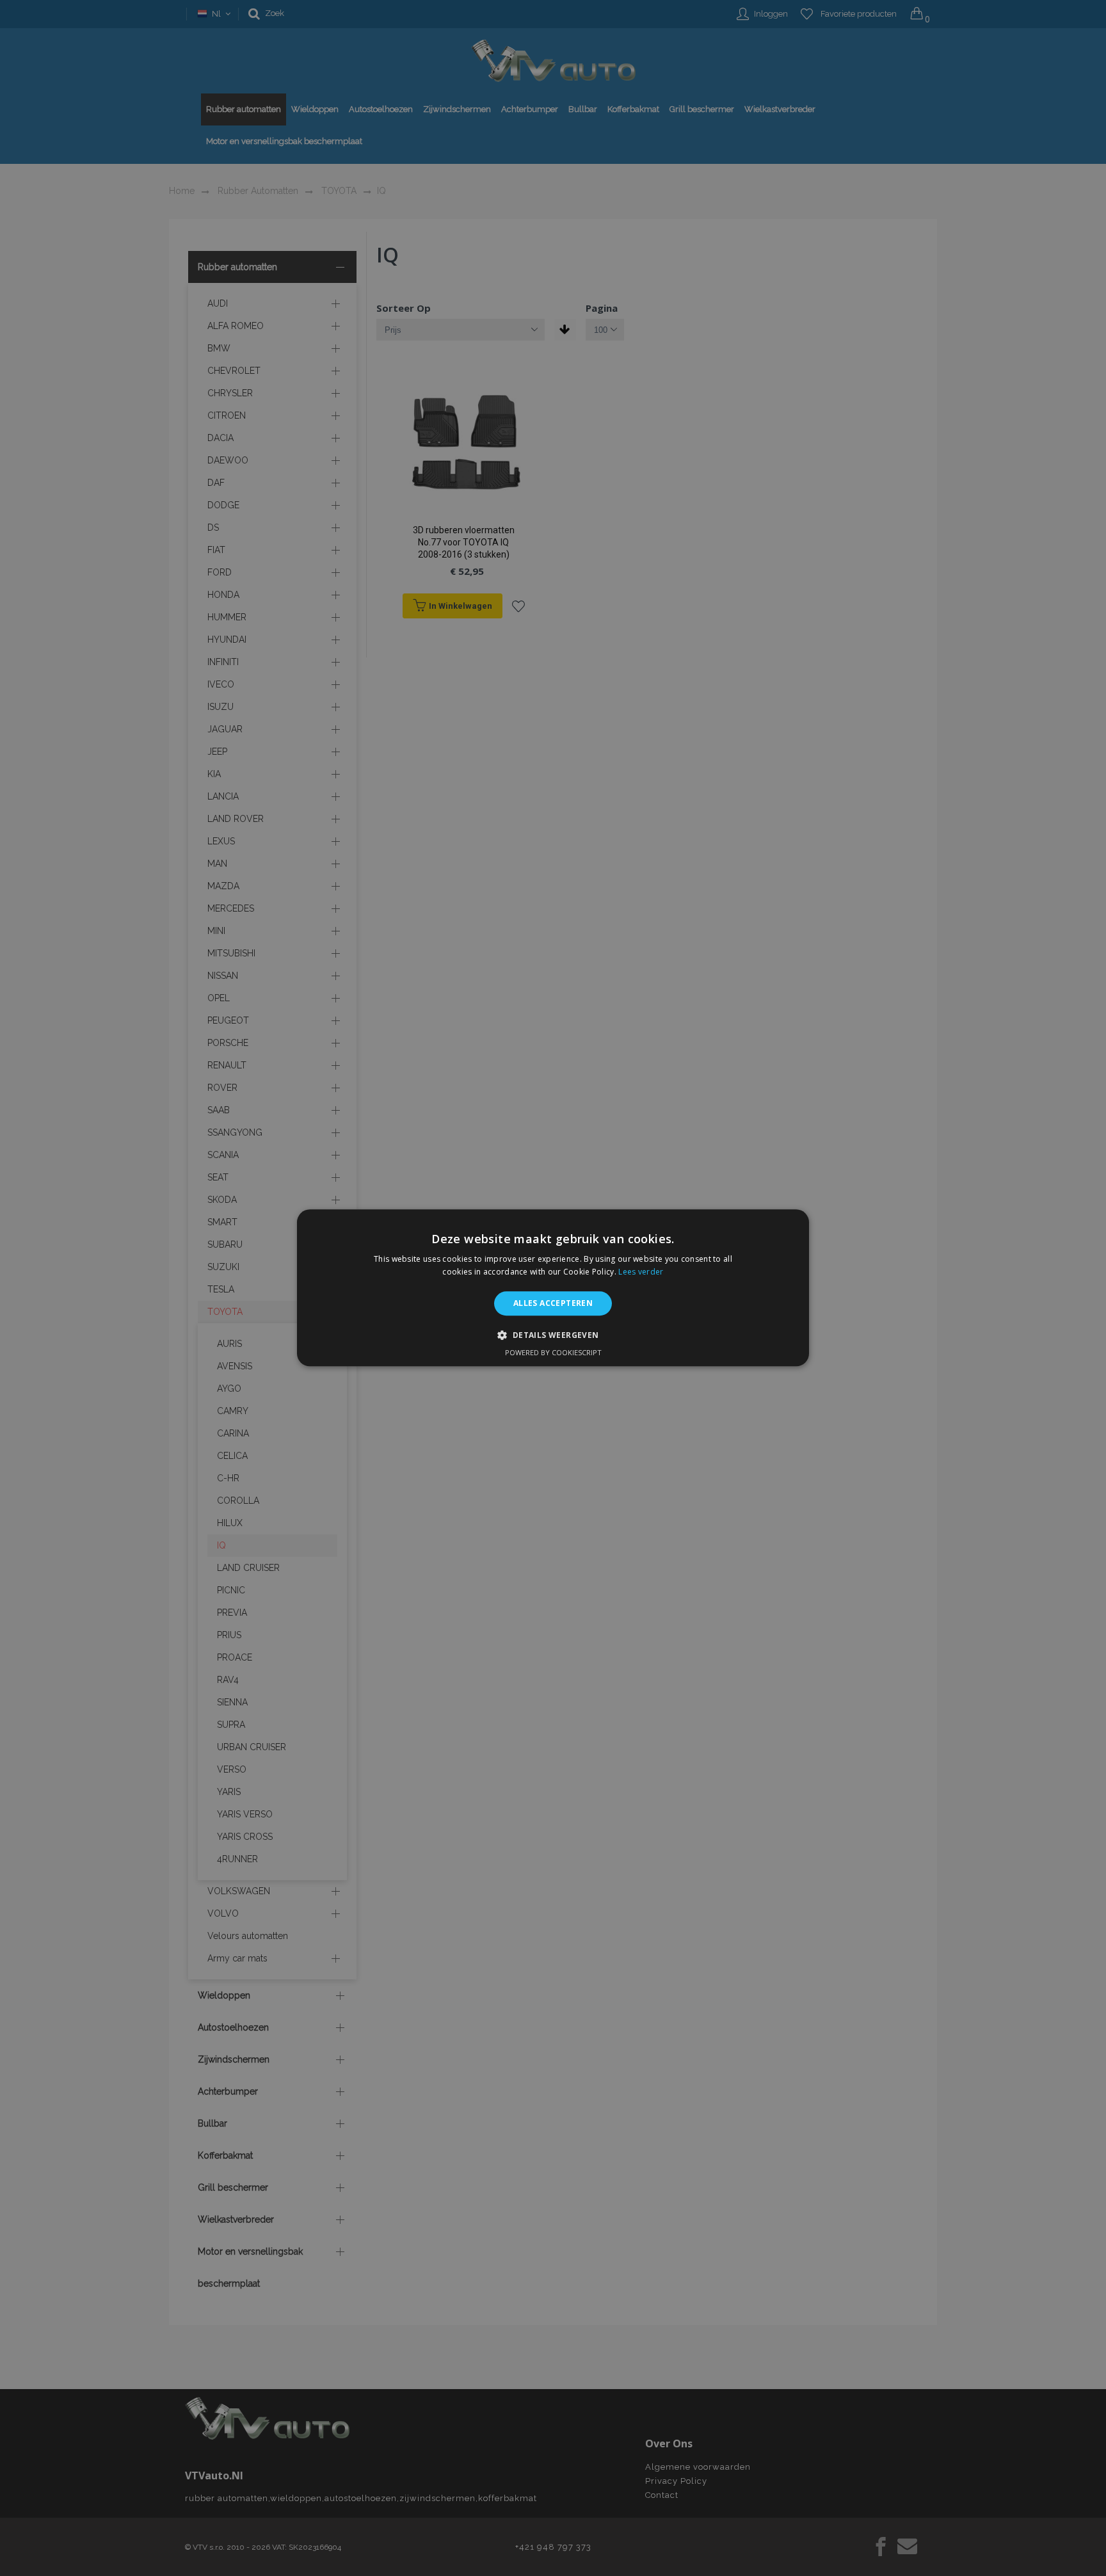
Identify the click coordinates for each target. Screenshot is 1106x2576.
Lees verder (641, 1272)
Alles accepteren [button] (553, 1303)
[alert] (553, 1288)
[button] (553, 1335)
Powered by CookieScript (553, 1353)
